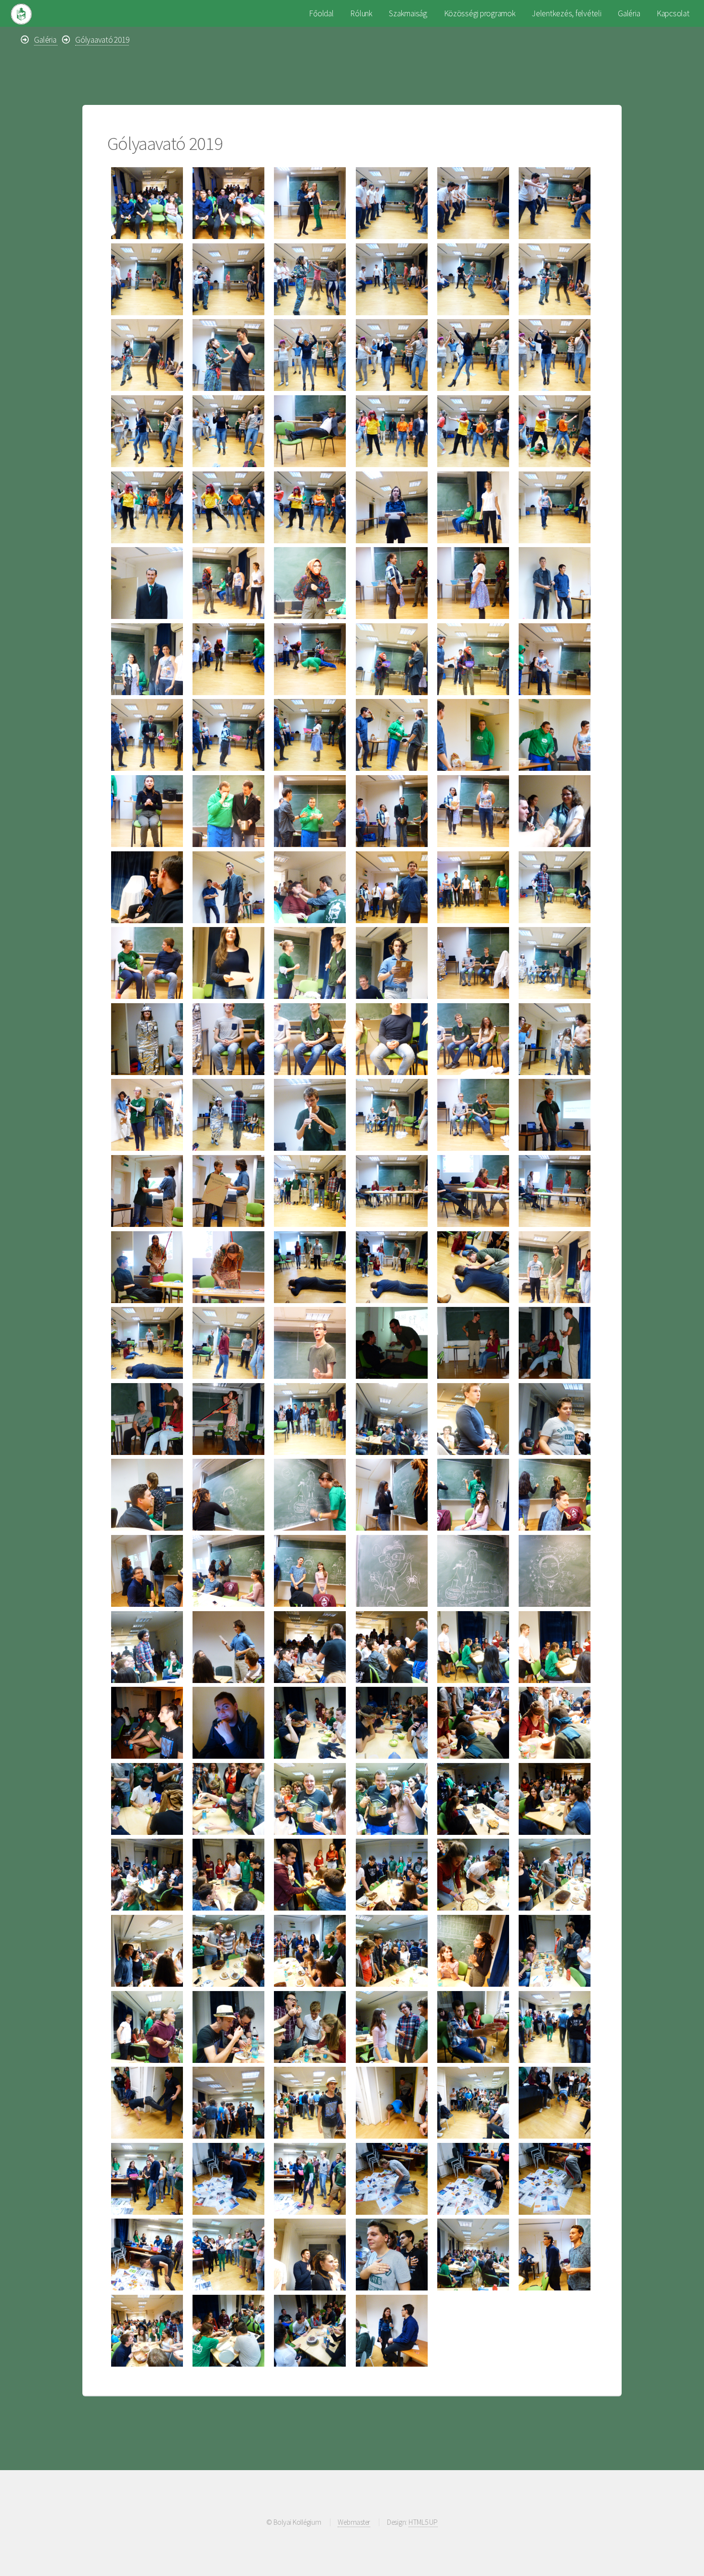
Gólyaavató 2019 (102, 40)
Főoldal (321, 13)
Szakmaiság (408, 13)
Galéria (629, 13)
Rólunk (361, 13)
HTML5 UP (423, 2522)
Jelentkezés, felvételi (567, 13)
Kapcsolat (673, 13)
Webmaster (354, 2522)
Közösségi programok (480, 13)
